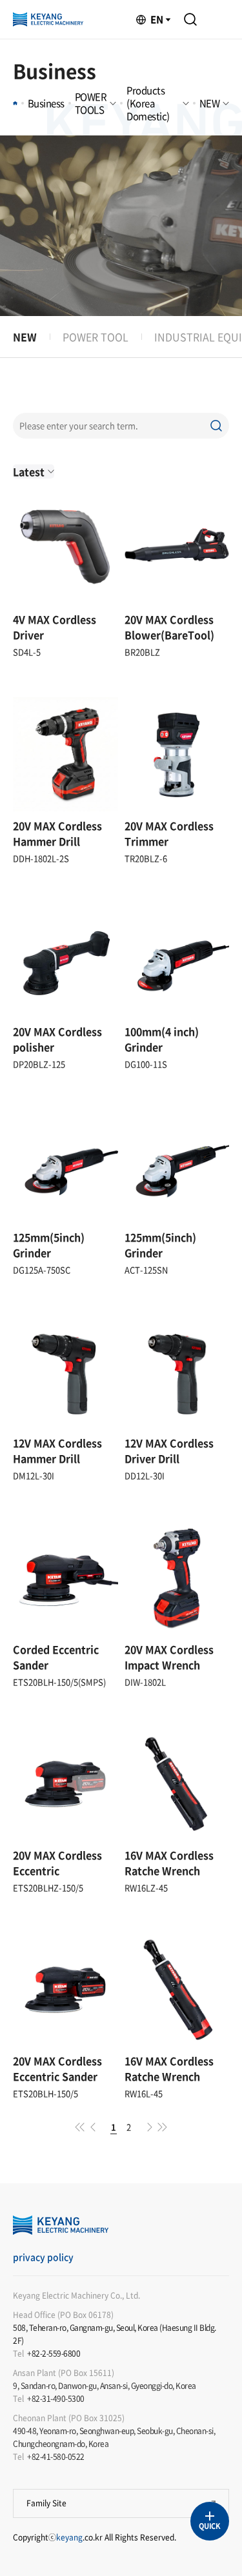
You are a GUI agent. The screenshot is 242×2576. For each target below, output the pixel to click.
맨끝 (163, 2127)
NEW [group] (25, 337)
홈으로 (15, 103)
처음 (80, 2127)
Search (190, 19)
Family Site (46, 2503)
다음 (150, 2127)
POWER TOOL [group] (96, 337)
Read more (66, 510)
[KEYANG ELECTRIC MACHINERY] (48, 19)
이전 (93, 2127)
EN (157, 19)
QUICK (209, 2526)
